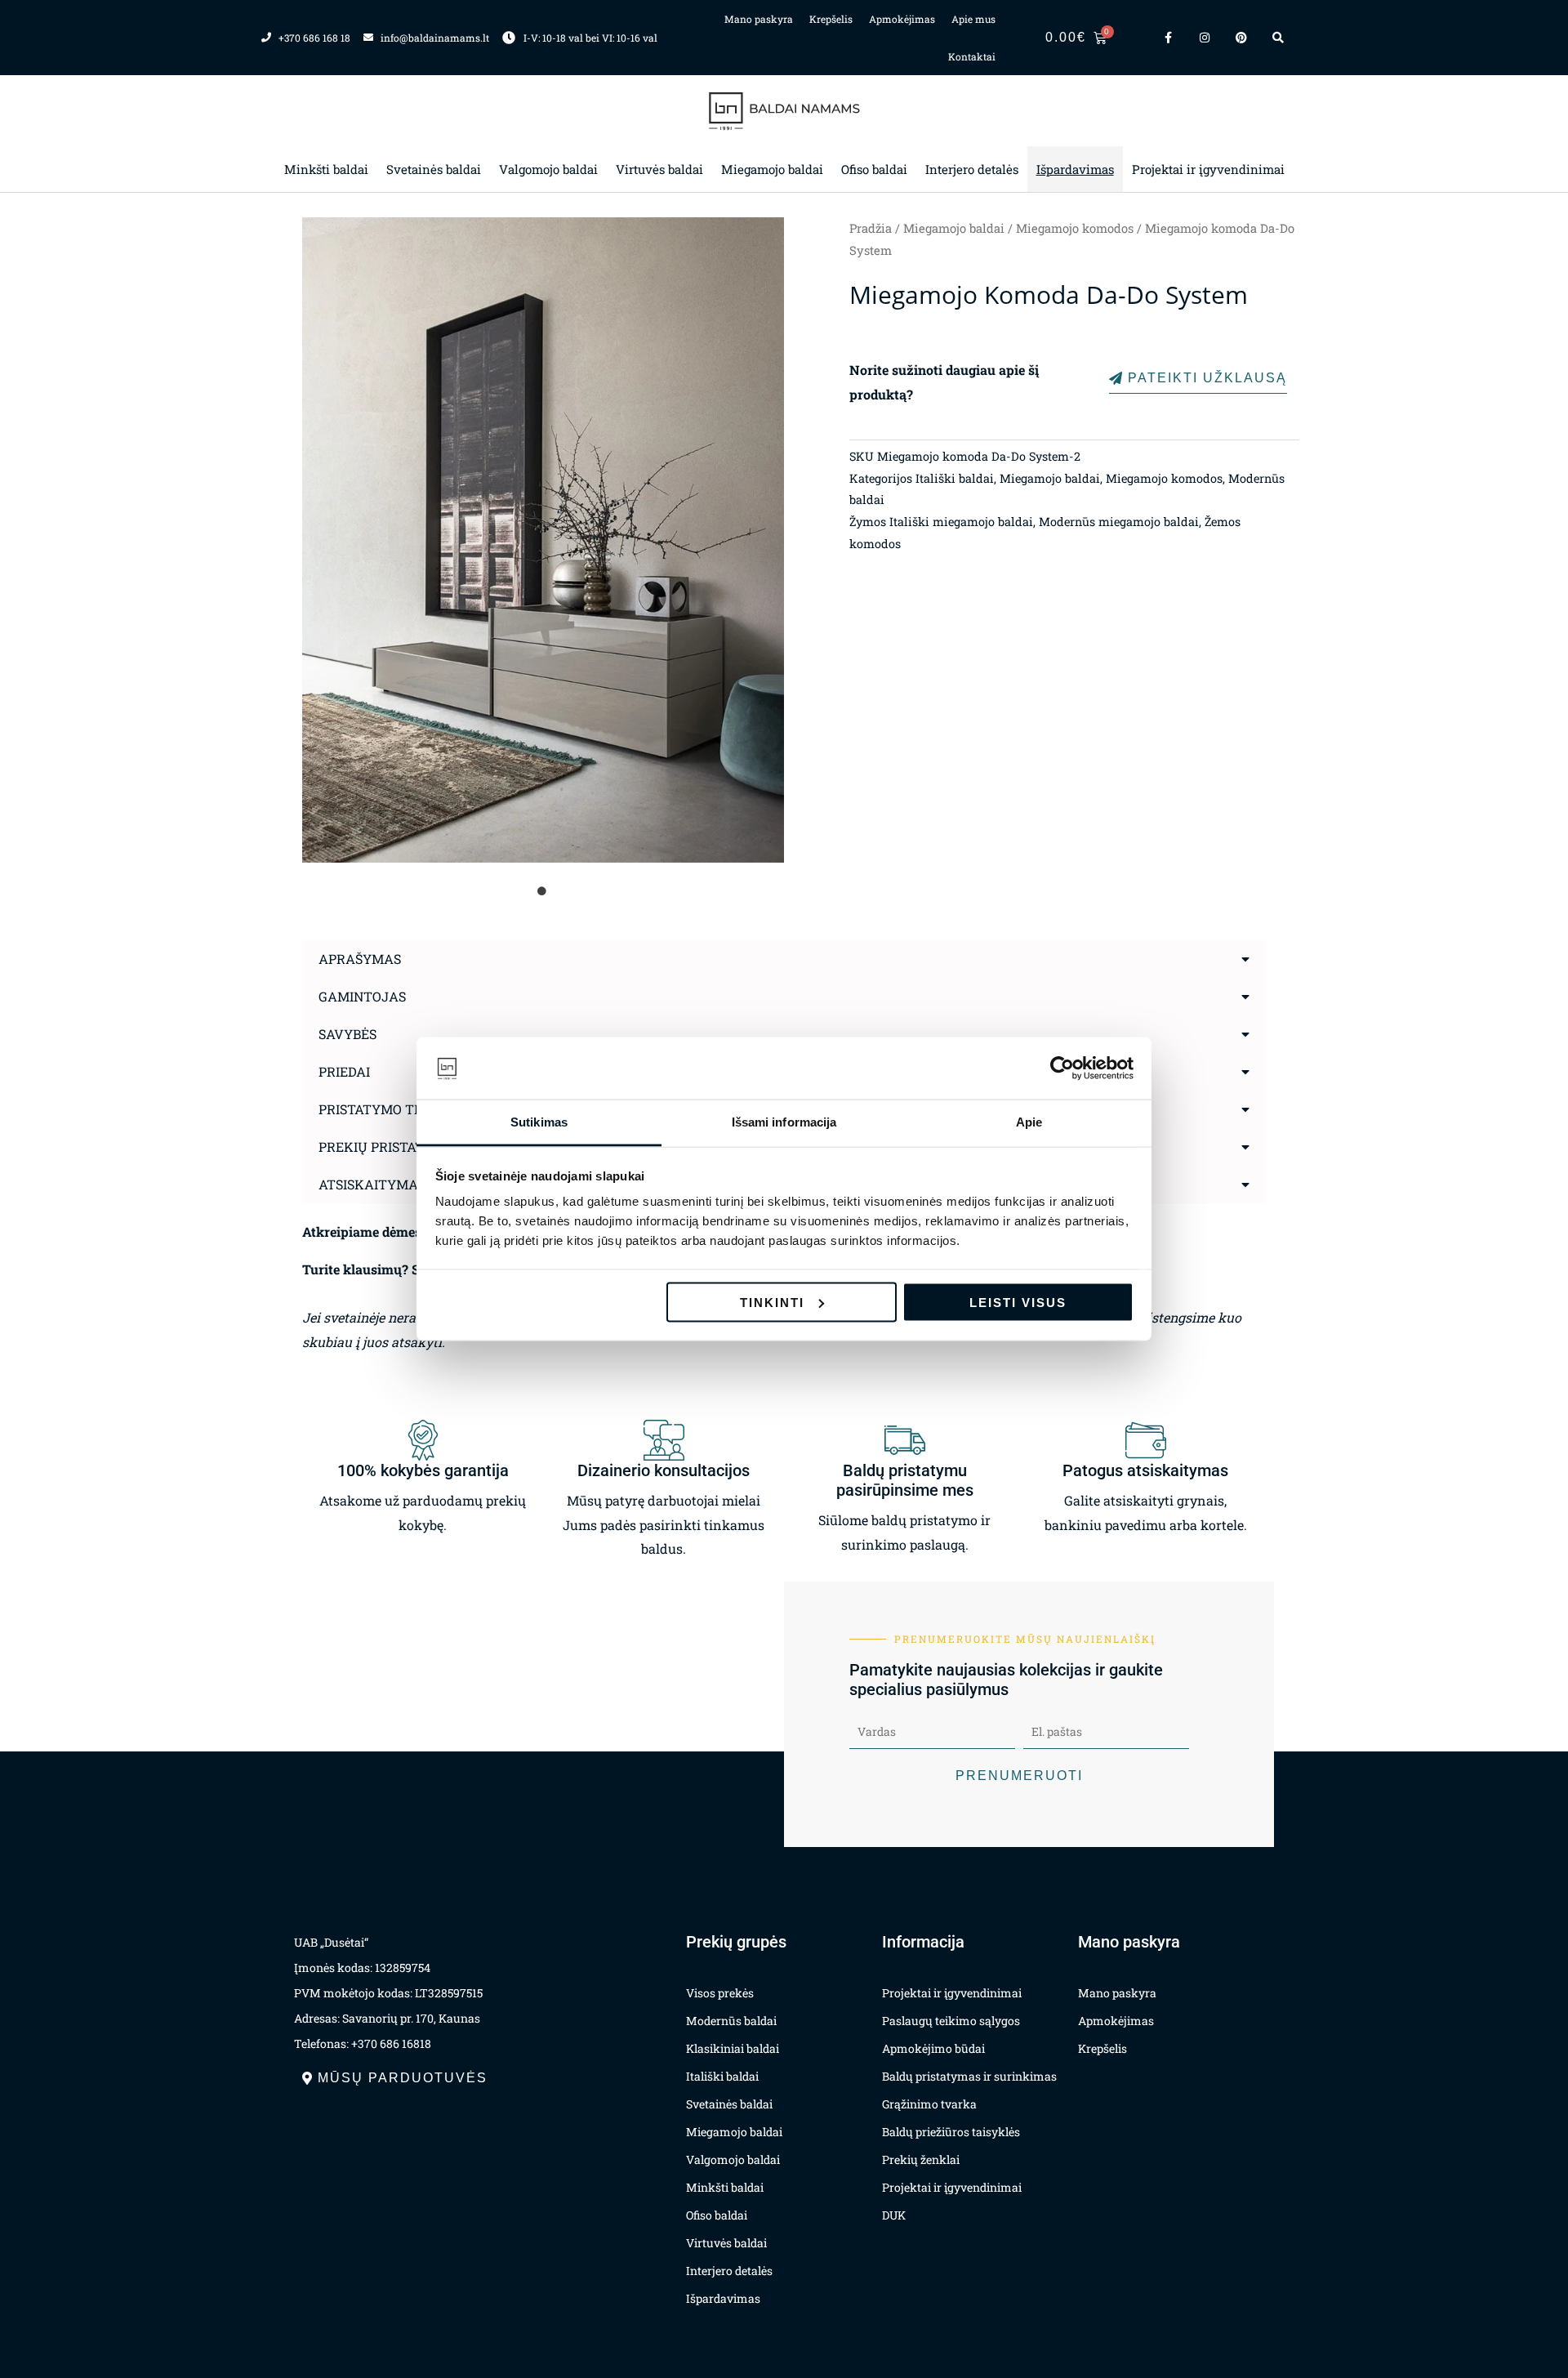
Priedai (344, 1071)
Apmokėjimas (902, 19)
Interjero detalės (972, 169)
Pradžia (871, 228)
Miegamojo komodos (1075, 228)
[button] (784, 959)
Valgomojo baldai (548, 169)
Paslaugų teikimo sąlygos (951, 2021)
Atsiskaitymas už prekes (409, 1184)
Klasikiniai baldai (733, 2048)
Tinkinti (772, 1302)
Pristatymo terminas (396, 1109)
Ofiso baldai (874, 169)
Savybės (347, 1034)
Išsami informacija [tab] (784, 1122)
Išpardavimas (1075, 169)
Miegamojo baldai (772, 169)
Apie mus (973, 19)
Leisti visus (1018, 1302)
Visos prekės (720, 1993)
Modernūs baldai (731, 2021)
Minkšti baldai (326, 169)
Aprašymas (360, 959)
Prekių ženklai (921, 2159)
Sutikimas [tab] (539, 1122)
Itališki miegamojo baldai (961, 522)
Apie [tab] (1029, 1122)
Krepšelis (831, 19)
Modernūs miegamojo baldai (1119, 522)
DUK (894, 2215)
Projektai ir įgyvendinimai (1208, 169)
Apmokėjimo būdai (933, 2048)
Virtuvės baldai (659, 169)
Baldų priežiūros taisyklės (951, 2132)
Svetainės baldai (434, 169)
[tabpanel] (543, 540)
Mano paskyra (759, 19)
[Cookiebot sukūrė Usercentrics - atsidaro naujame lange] (1062, 1069)
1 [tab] (543, 891)
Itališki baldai (955, 478)
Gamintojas (362, 996)
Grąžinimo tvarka (929, 2104)
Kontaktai (972, 56)
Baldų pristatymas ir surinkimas (969, 2076)
